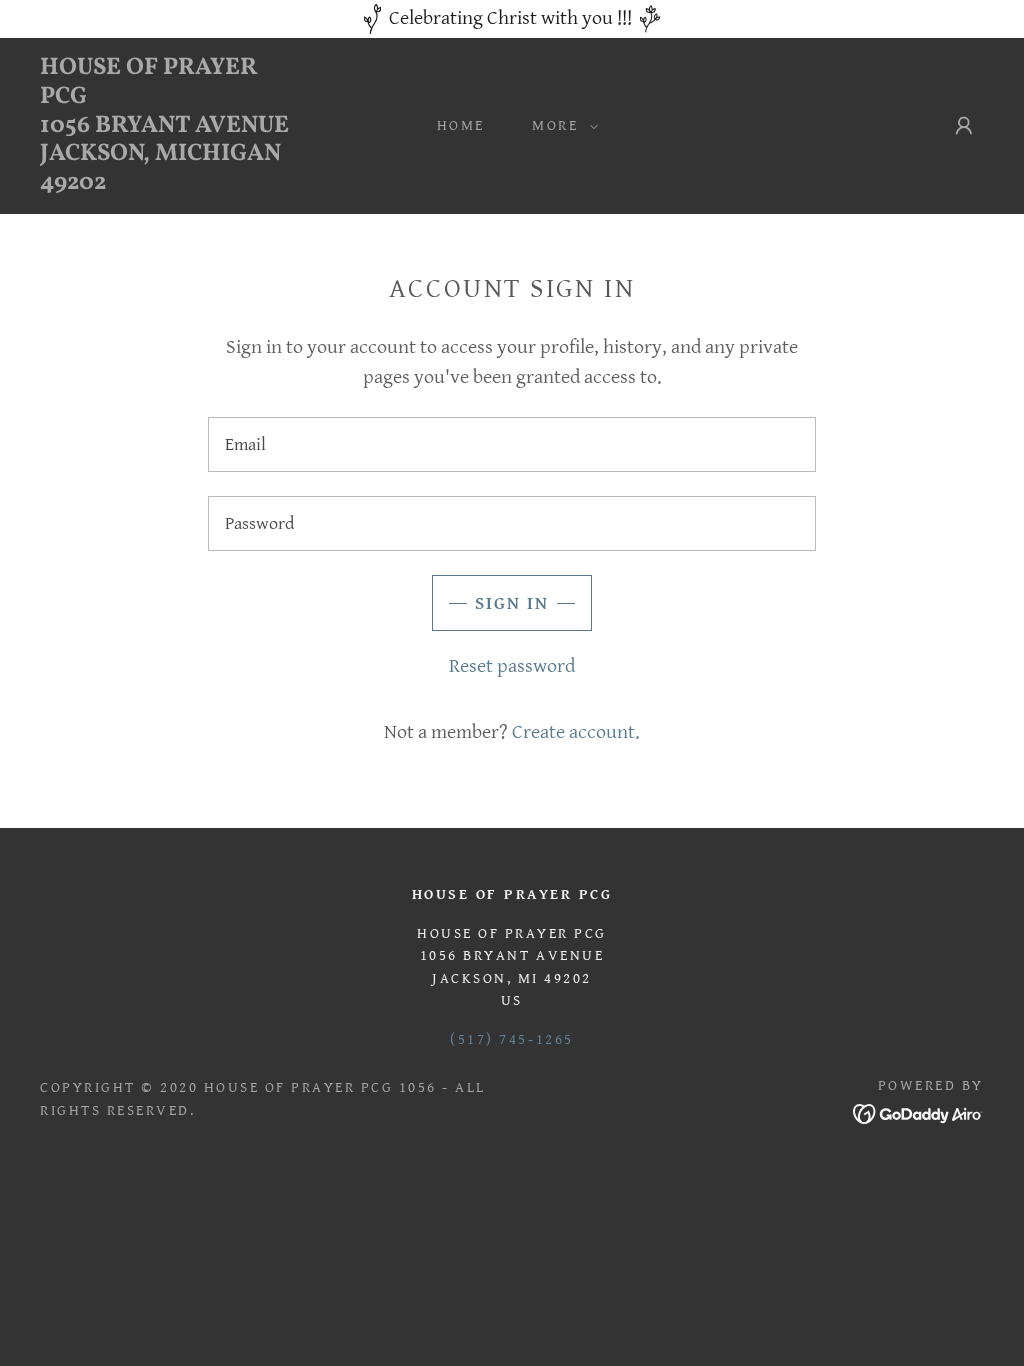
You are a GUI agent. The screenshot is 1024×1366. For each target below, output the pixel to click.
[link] (165, 183)
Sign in (512, 603)
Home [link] (461, 125)
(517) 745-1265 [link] (511, 1039)
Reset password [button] (512, 666)
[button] (559, 126)
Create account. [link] (576, 732)
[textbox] (512, 444)
